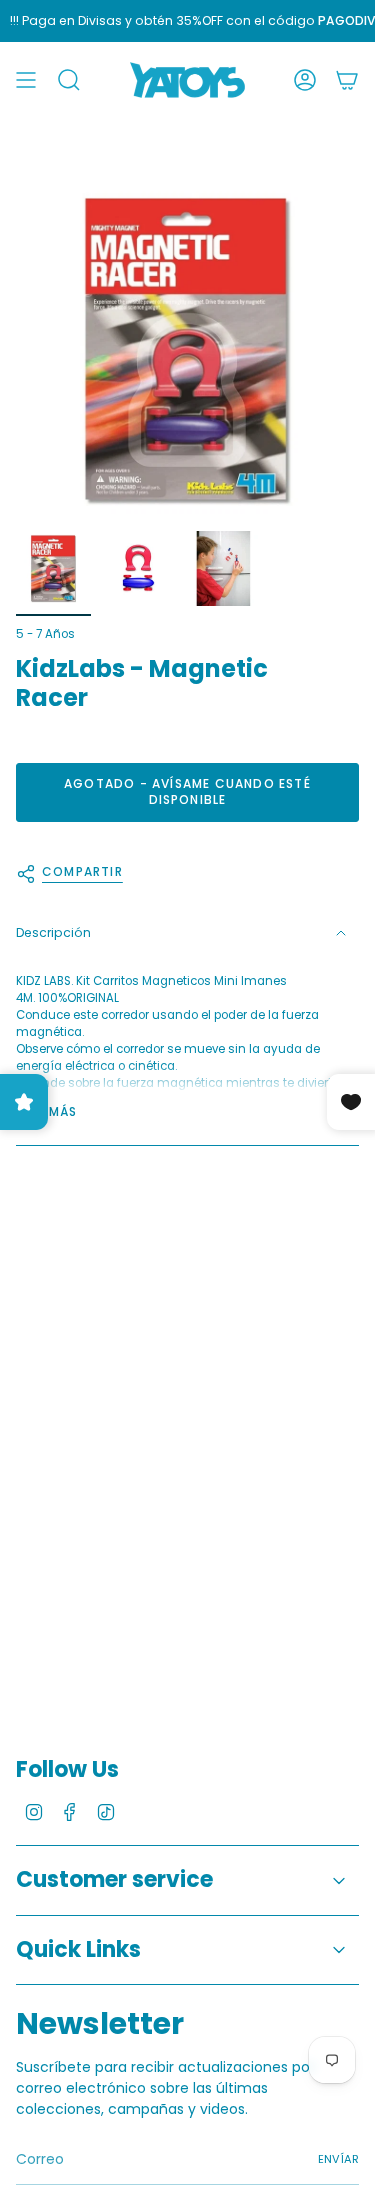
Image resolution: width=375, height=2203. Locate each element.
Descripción (53, 932)
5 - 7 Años (45, 634)
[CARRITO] (347, 80)
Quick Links (78, 1949)
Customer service (114, 1879)
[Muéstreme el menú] (26, 80)
